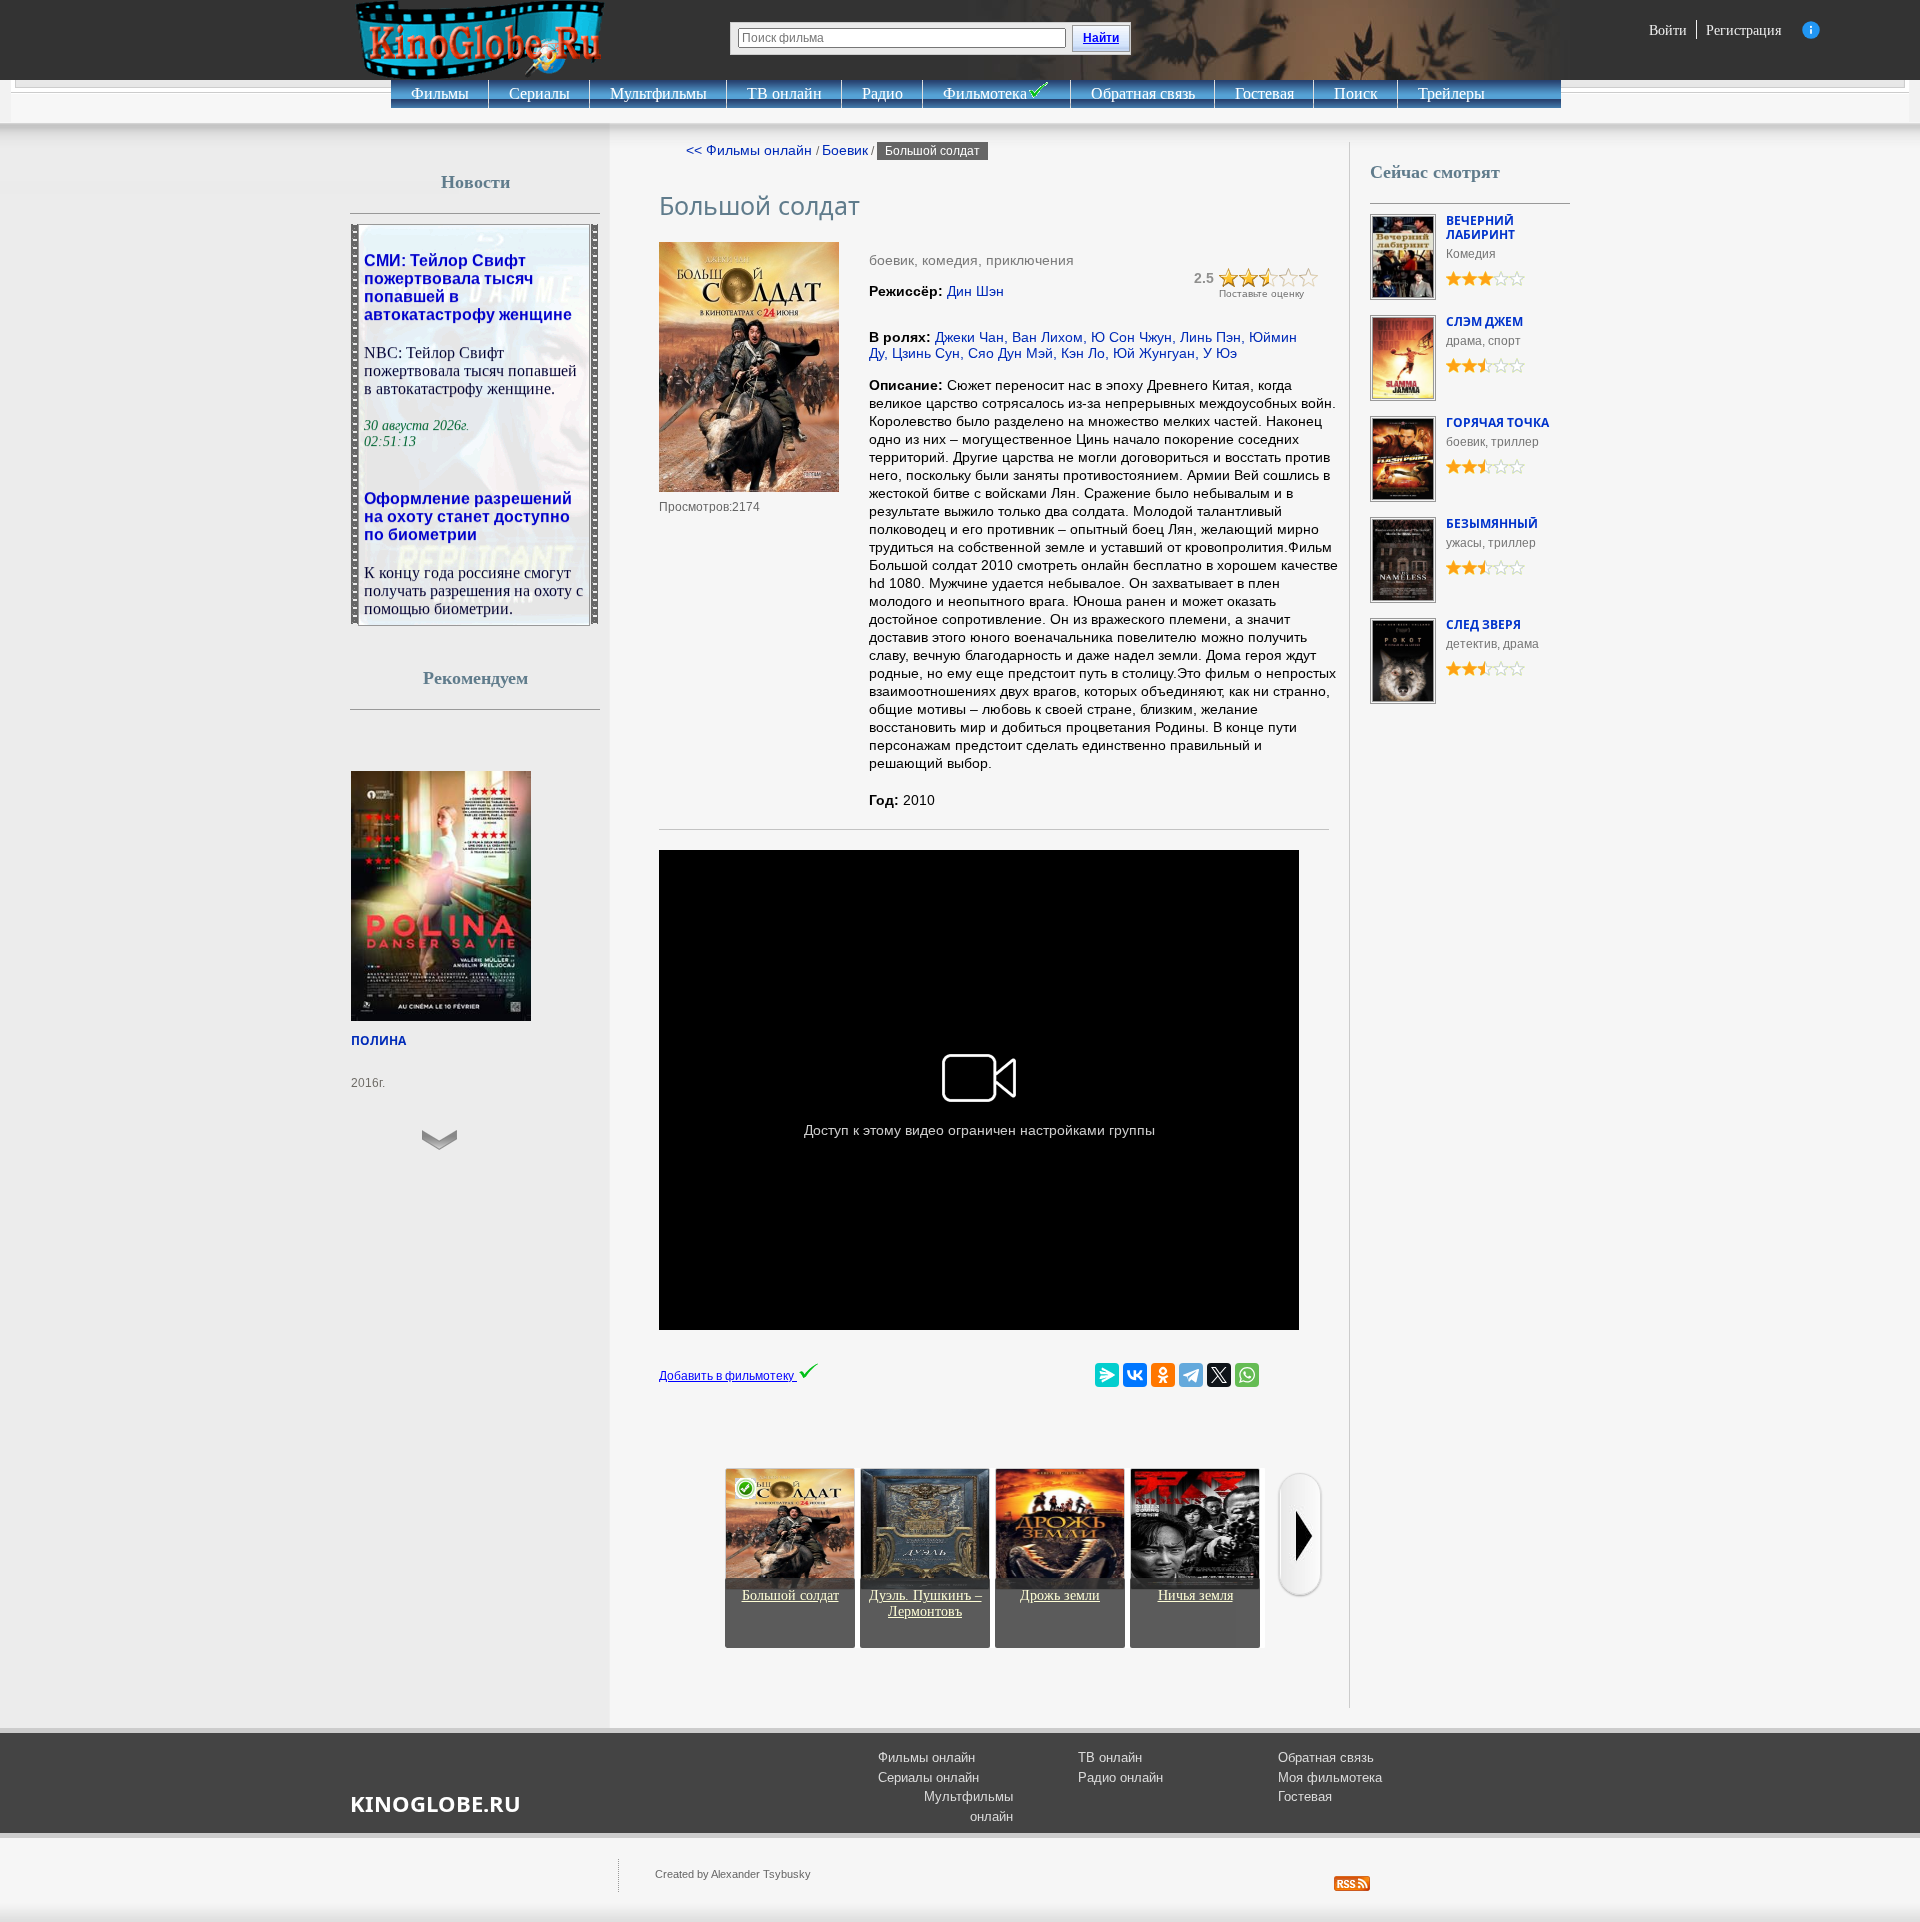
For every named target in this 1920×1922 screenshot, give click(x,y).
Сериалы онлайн (928, 1777)
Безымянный (1492, 523)
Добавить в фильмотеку (728, 1376)
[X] (1219, 1375)
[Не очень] (1249, 278)
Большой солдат (790, 1595)
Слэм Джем (1484, 321)
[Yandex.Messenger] (1107, 1375)
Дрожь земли (1060, 1595)
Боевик (845, 150)
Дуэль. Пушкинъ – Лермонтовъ (925, 1603)
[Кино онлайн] (480, 40)
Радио (882, 93)
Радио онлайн (1120, 1777)
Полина (378, 1040)
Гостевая (1264, 93)
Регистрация (1743, 29)
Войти (1668, 29)
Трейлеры (1451, 93)
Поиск (1356, 93)
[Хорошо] (1289, 278)
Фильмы (440, 93)
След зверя (1483, 624)
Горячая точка (1497, 422)
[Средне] (1269, 278)
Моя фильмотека (1330, 1777)
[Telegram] (1191, 1375)
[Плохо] (1229, 278)
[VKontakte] (1135, 1375)
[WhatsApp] (1247, 1375)
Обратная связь (1143, 93)
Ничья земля (1195, 1595)
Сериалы (539, 93)
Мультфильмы (658, 93)
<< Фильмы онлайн (751, 150)
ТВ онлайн (784, 93)
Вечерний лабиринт (1480, 227)
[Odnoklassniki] (1163, 1375)
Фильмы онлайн (926, 1757)
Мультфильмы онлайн (968, 1806)
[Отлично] (1309, 278)
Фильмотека (985, 93)
